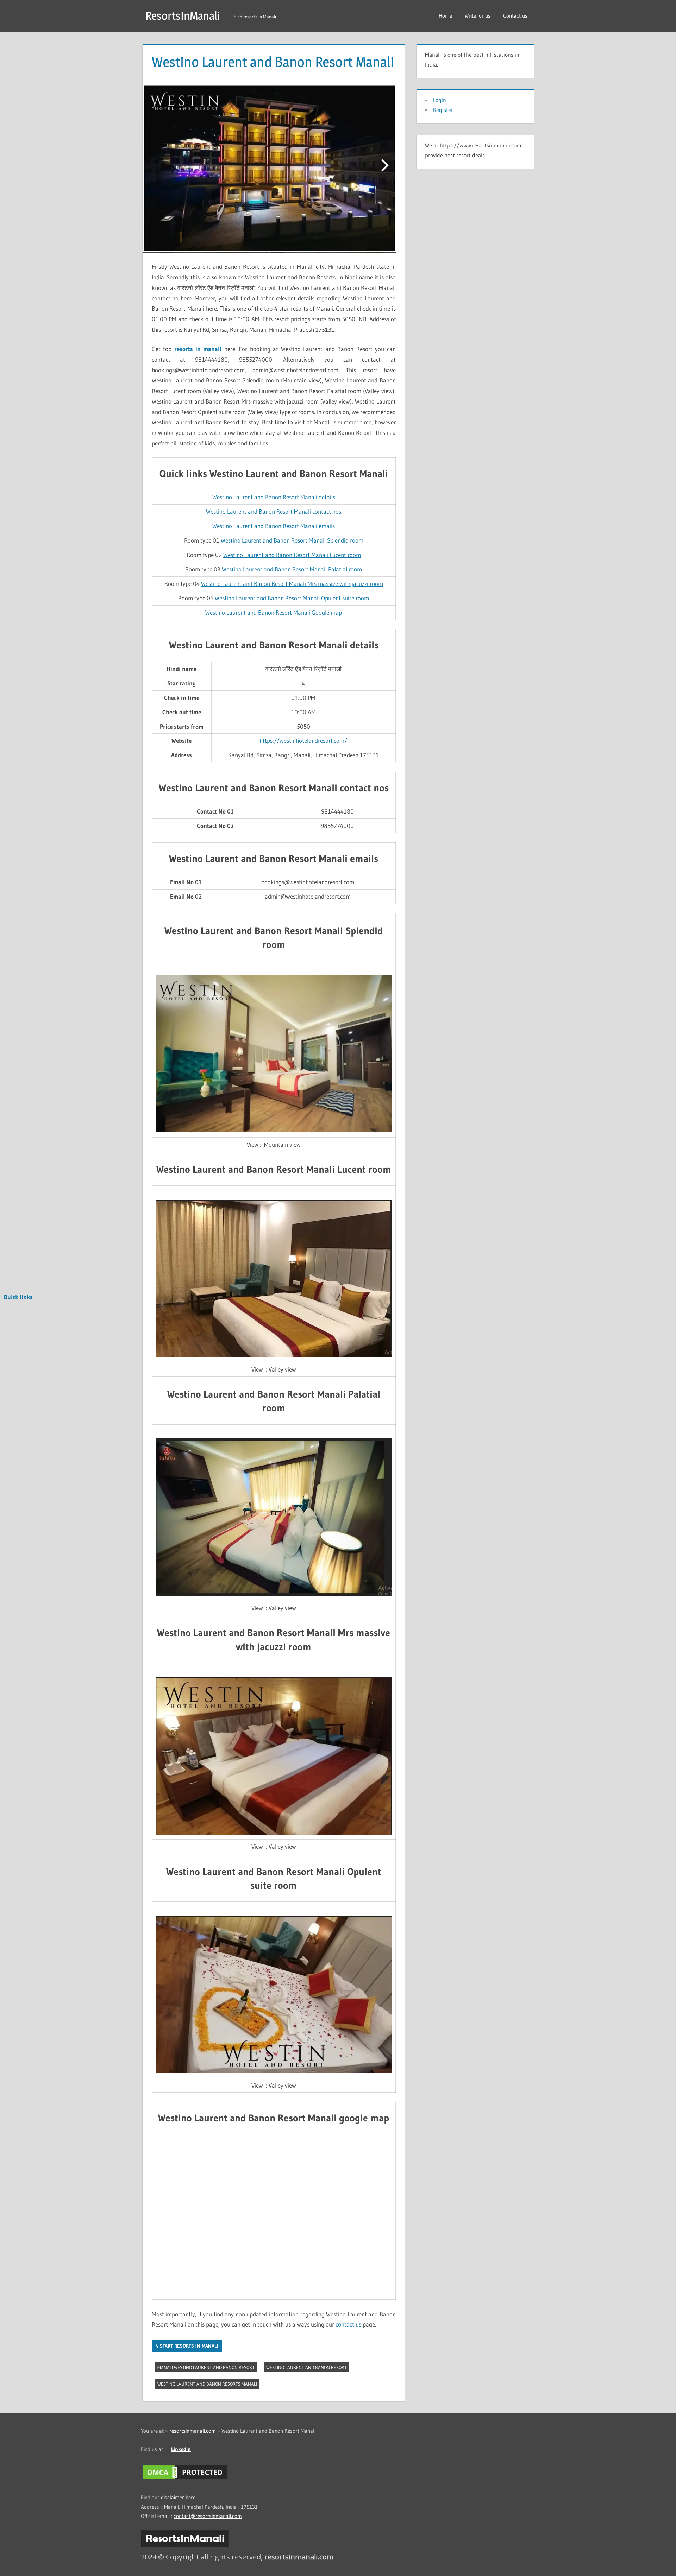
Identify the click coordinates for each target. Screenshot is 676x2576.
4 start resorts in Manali (187, 2346)
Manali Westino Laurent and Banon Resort (206, 2367)
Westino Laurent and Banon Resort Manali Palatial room (292, 569)
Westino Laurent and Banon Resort (306, 2367)
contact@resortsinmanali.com (208, 2516)
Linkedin (181, 2449)
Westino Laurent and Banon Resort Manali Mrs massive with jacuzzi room (292, 584)
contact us (348, 2324)
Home (445, 16)
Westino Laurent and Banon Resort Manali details (274, 497)
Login (439, 100)
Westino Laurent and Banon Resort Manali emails (274, 526)
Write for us (478, 16)
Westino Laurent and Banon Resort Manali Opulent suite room (292, 598)
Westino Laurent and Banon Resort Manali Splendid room (292, 540)
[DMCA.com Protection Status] (185, 2479)
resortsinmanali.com (193, 2431)
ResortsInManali (183, 16)
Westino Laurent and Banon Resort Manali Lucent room (292, 555)
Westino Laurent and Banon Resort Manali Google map (274, 612)
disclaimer (173, 2497)
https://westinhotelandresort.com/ (303, 740)
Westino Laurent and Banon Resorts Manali (207, 2384)
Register (443, 110)
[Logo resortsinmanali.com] (185, 2546)
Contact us (515, 16)
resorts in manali (198, 349)
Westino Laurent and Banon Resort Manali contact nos (274, 511)
